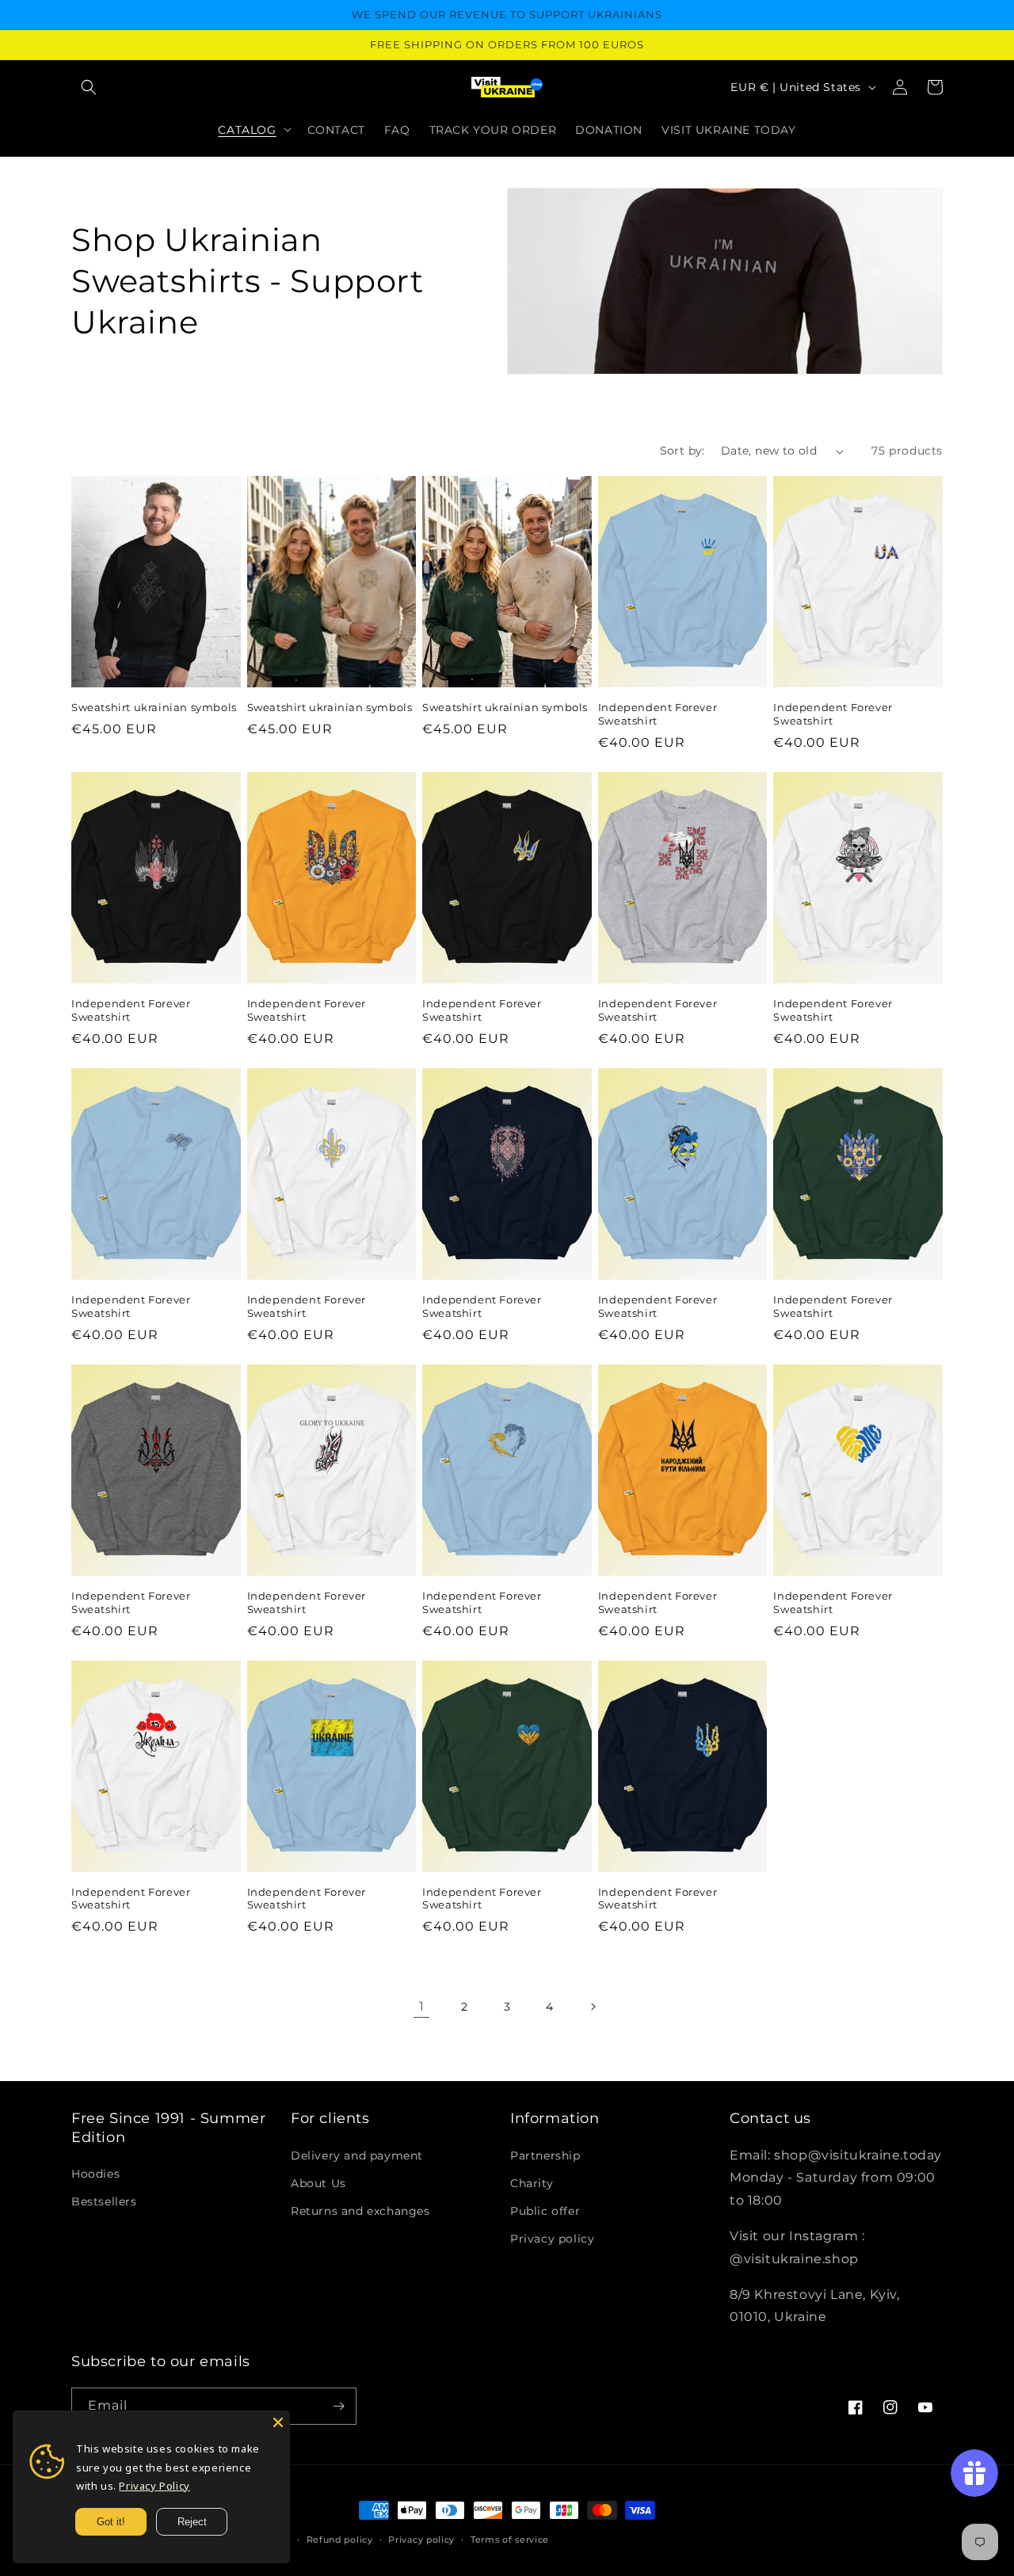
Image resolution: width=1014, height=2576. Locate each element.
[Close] (278, 2422)
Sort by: (682, 451)
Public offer (545, 2211)
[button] (89, 87)
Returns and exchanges (360, 2211)
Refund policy (340, 2540)
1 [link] (422, 2006)
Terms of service (510, 2540)
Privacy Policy (154, 2486)
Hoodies (95, 2174)
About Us (318, 2183)
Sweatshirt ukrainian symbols (154, 707)
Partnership (545, 2156)
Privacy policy (552, 2239)
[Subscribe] (338, 2406)
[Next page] (593, 2007)
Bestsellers (104, 2201)
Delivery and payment (357, 2156)
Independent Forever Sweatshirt (658, 714)
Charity (532, 2183)
